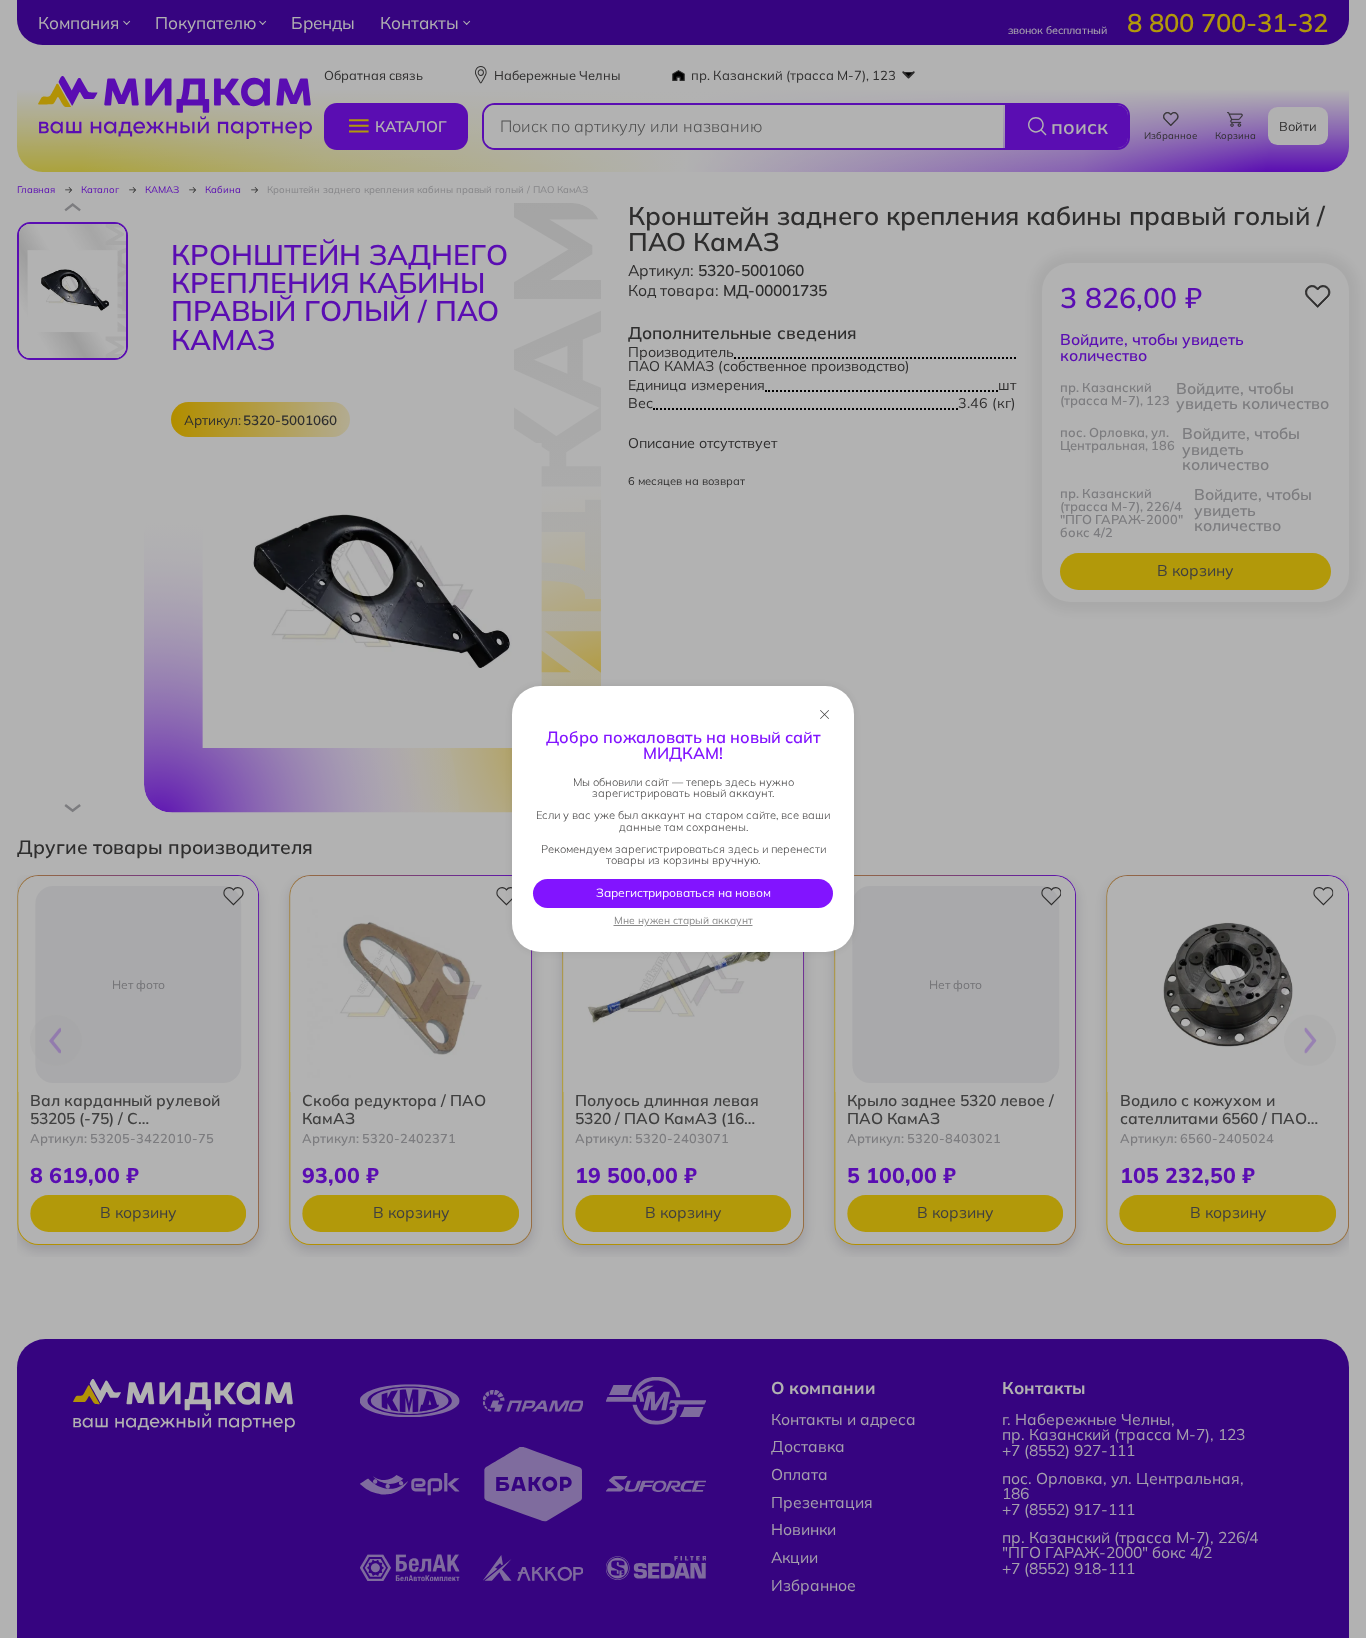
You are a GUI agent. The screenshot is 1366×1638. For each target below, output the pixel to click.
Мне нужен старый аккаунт (683, 921)
